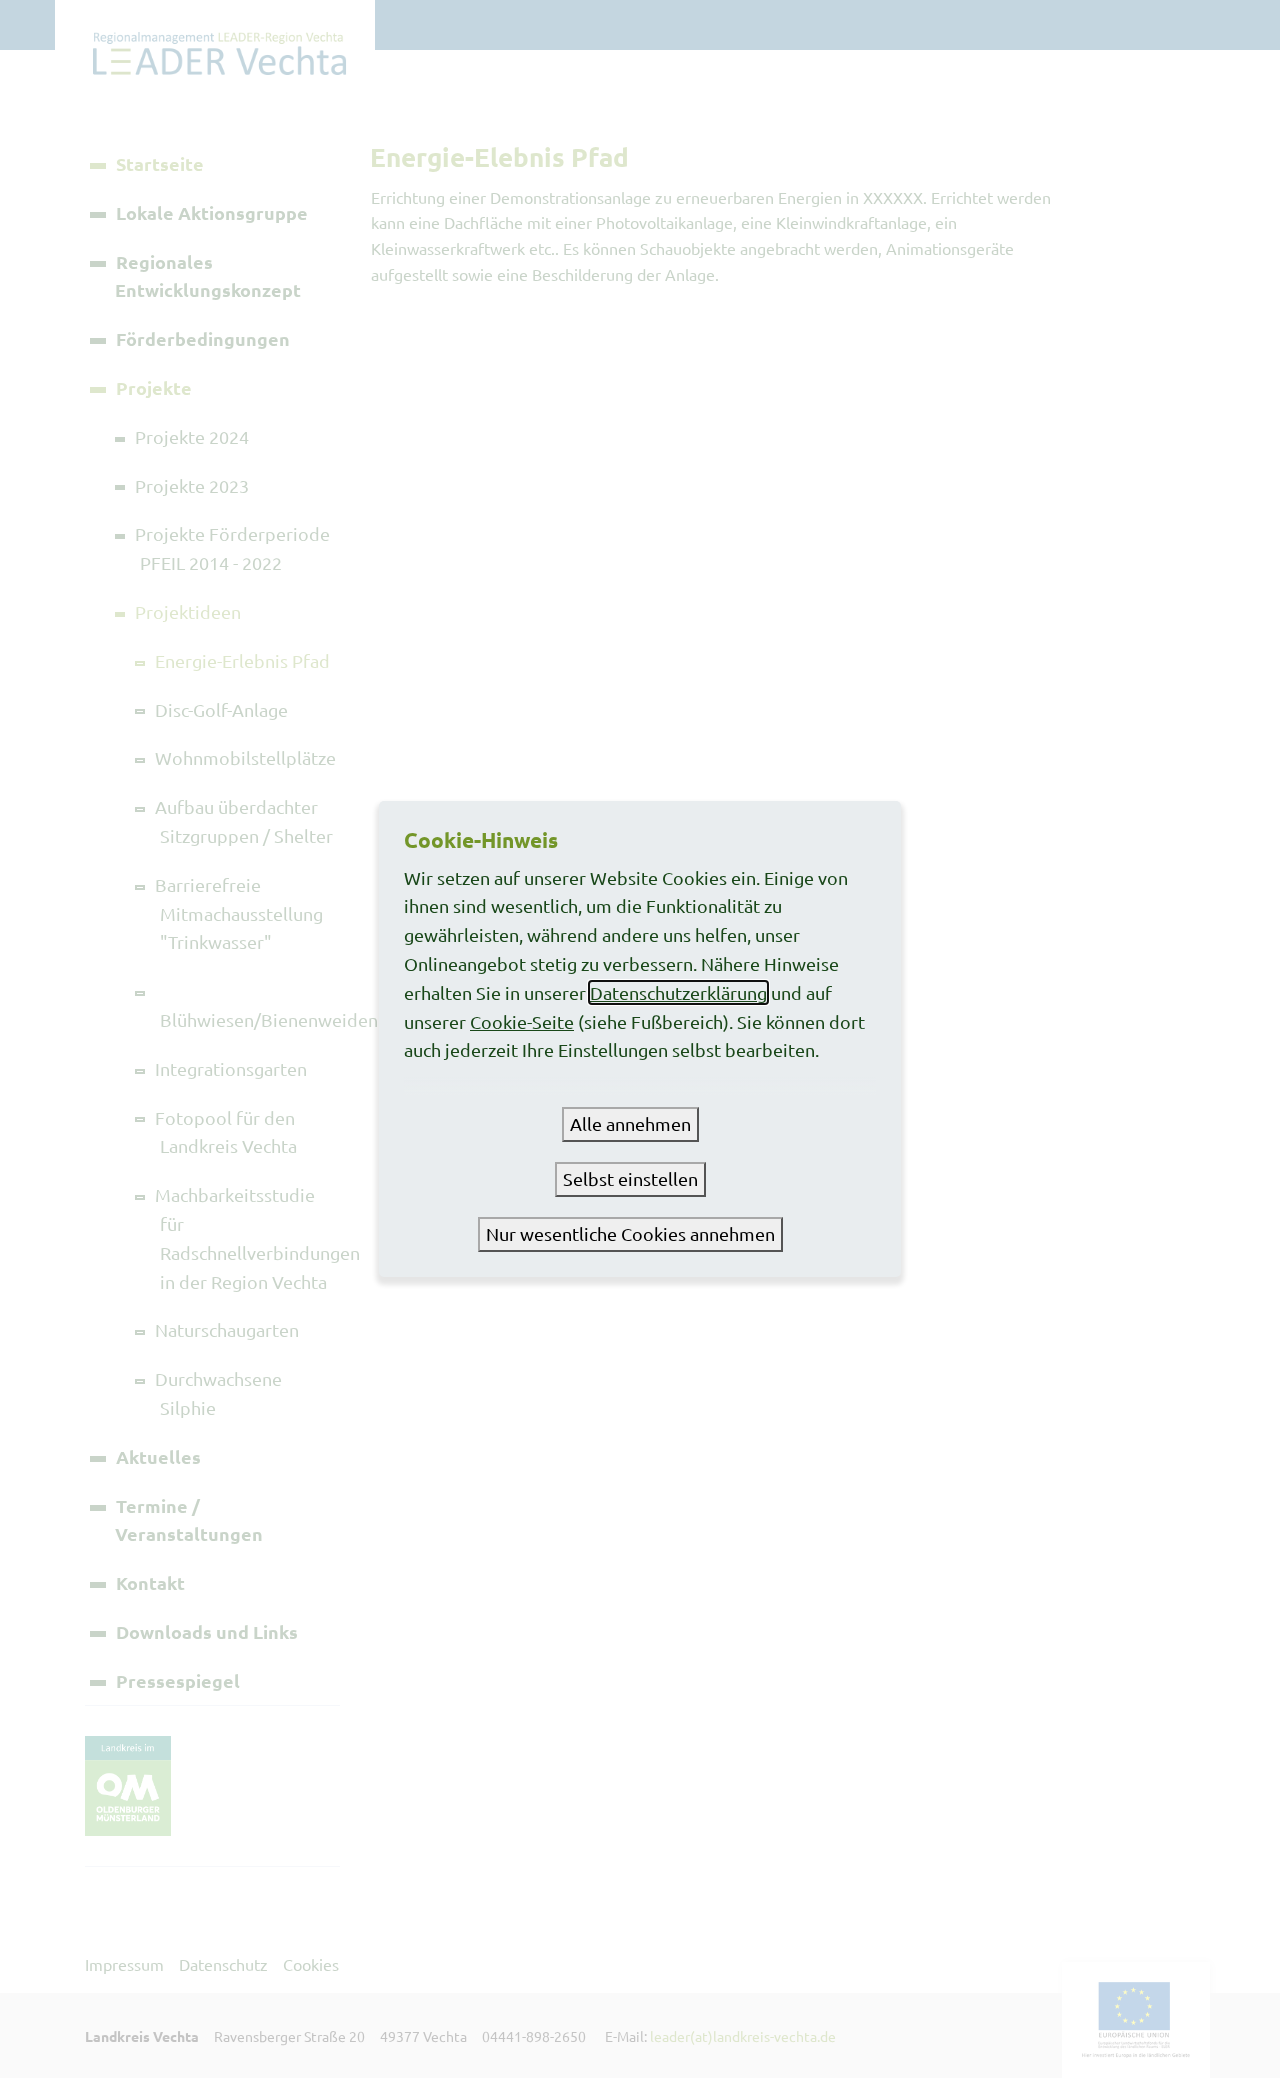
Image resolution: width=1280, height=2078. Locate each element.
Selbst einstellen (630, 1178)
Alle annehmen (630, 1123)
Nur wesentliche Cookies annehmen (630, 1233)
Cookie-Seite (522, 1021)
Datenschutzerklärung (678, 992)
